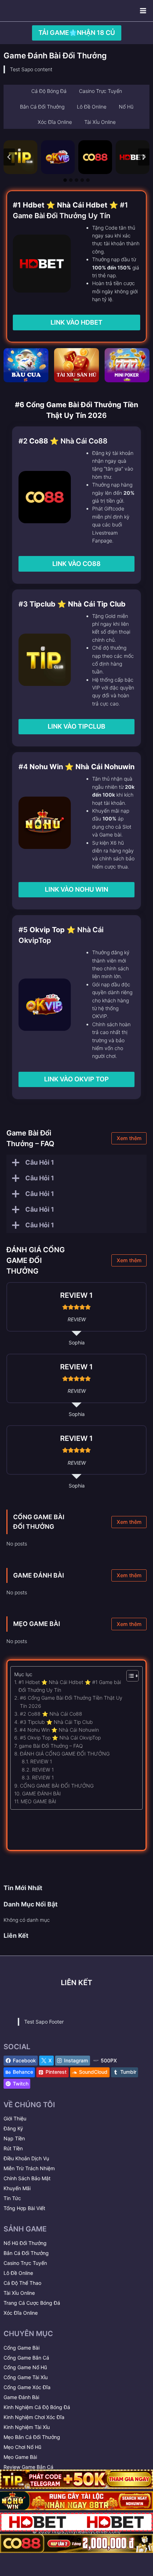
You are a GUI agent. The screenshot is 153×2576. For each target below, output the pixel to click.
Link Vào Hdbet (76, 322)
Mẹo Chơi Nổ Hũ (22, 2447)
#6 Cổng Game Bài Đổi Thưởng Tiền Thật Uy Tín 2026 (71, 1702)
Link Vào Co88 (76, 564)
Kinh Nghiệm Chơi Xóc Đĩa (34, 2417)
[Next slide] (144, 157)
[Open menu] (143, 11)
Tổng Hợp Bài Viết (24, 2208)
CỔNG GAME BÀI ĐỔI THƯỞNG (57, 1786)
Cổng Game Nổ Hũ (25, 2367)
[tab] (65, 180)
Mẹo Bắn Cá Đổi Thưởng (32, 2437)
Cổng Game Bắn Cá (26, 2358)
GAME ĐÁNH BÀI (39, 1575)
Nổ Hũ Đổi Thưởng (25, 2243)
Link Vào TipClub (76, 726)
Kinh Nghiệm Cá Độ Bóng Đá (37, 2407)
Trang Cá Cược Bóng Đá (32, 2303)
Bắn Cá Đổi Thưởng (26, 2253)
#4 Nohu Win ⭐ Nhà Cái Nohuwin (59, 1730)
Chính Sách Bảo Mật (27, 2178)
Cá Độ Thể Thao (22, 2283)
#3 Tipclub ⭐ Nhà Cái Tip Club (56, 1722)
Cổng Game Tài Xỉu (26, 2377)
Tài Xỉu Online (19, 2293)
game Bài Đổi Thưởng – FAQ (51, 1746)
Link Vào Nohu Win (76, 889)
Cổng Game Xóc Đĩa (27, 2387)
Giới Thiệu (15, 2118)
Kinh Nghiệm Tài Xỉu (27, 2427)
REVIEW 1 (41, 1761)
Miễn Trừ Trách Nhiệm (29, 2168)
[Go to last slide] (9, 157)
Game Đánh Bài (21, 2397)
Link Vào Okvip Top (76, 1079)
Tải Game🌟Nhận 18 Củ (77, 33)
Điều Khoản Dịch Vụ (26, 2158)
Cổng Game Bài (22, 2348)
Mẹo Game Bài (20, 2457)
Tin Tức (12, 2198)
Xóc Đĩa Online (21, 2313)
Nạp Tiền (14, 2138)
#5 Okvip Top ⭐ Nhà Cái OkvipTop (60, 1738)
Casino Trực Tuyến (25, 2263)
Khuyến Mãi (17, 2188)
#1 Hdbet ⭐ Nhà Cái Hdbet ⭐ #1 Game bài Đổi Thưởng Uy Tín (70, 1686)
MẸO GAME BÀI (37, 1624)
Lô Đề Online (18, 2273)
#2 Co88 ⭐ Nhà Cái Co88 (51, 1714)
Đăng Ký (13, 2128)
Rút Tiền (13, 2148)
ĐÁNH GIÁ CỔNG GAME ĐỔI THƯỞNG (65, 1754)
